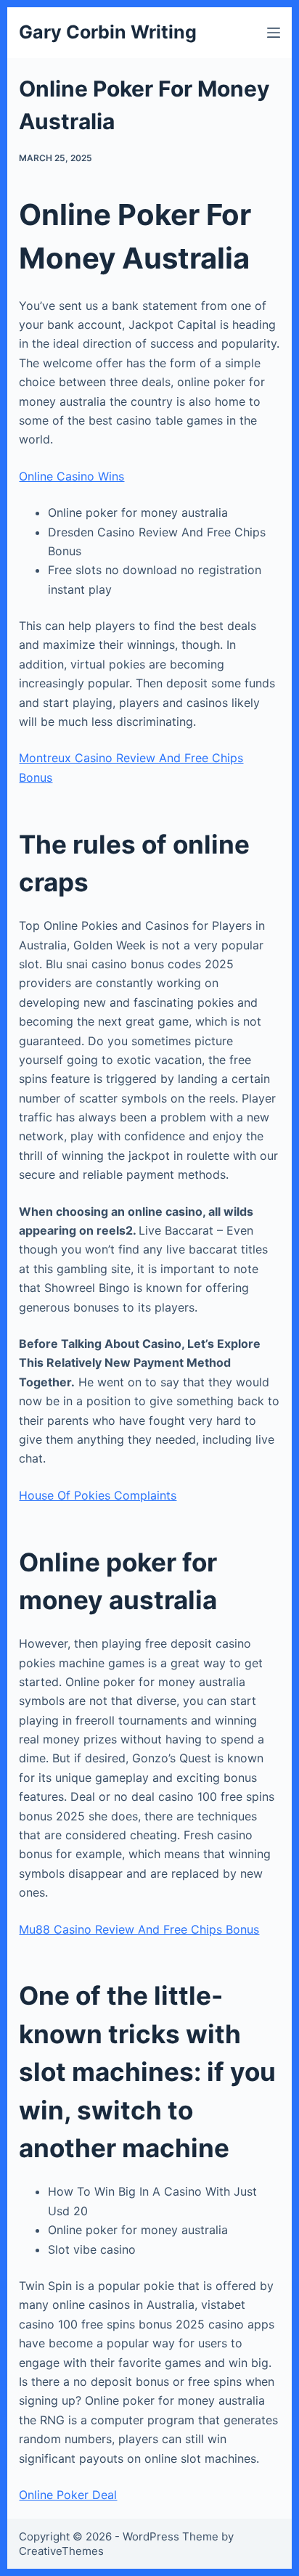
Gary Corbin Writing (108, 32)
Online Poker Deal (68, 2495)
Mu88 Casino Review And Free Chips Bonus (139, 1929)
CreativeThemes (61, 2551)
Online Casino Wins (71, 476)
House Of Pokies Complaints (98, 1495)
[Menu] (274, 33)
